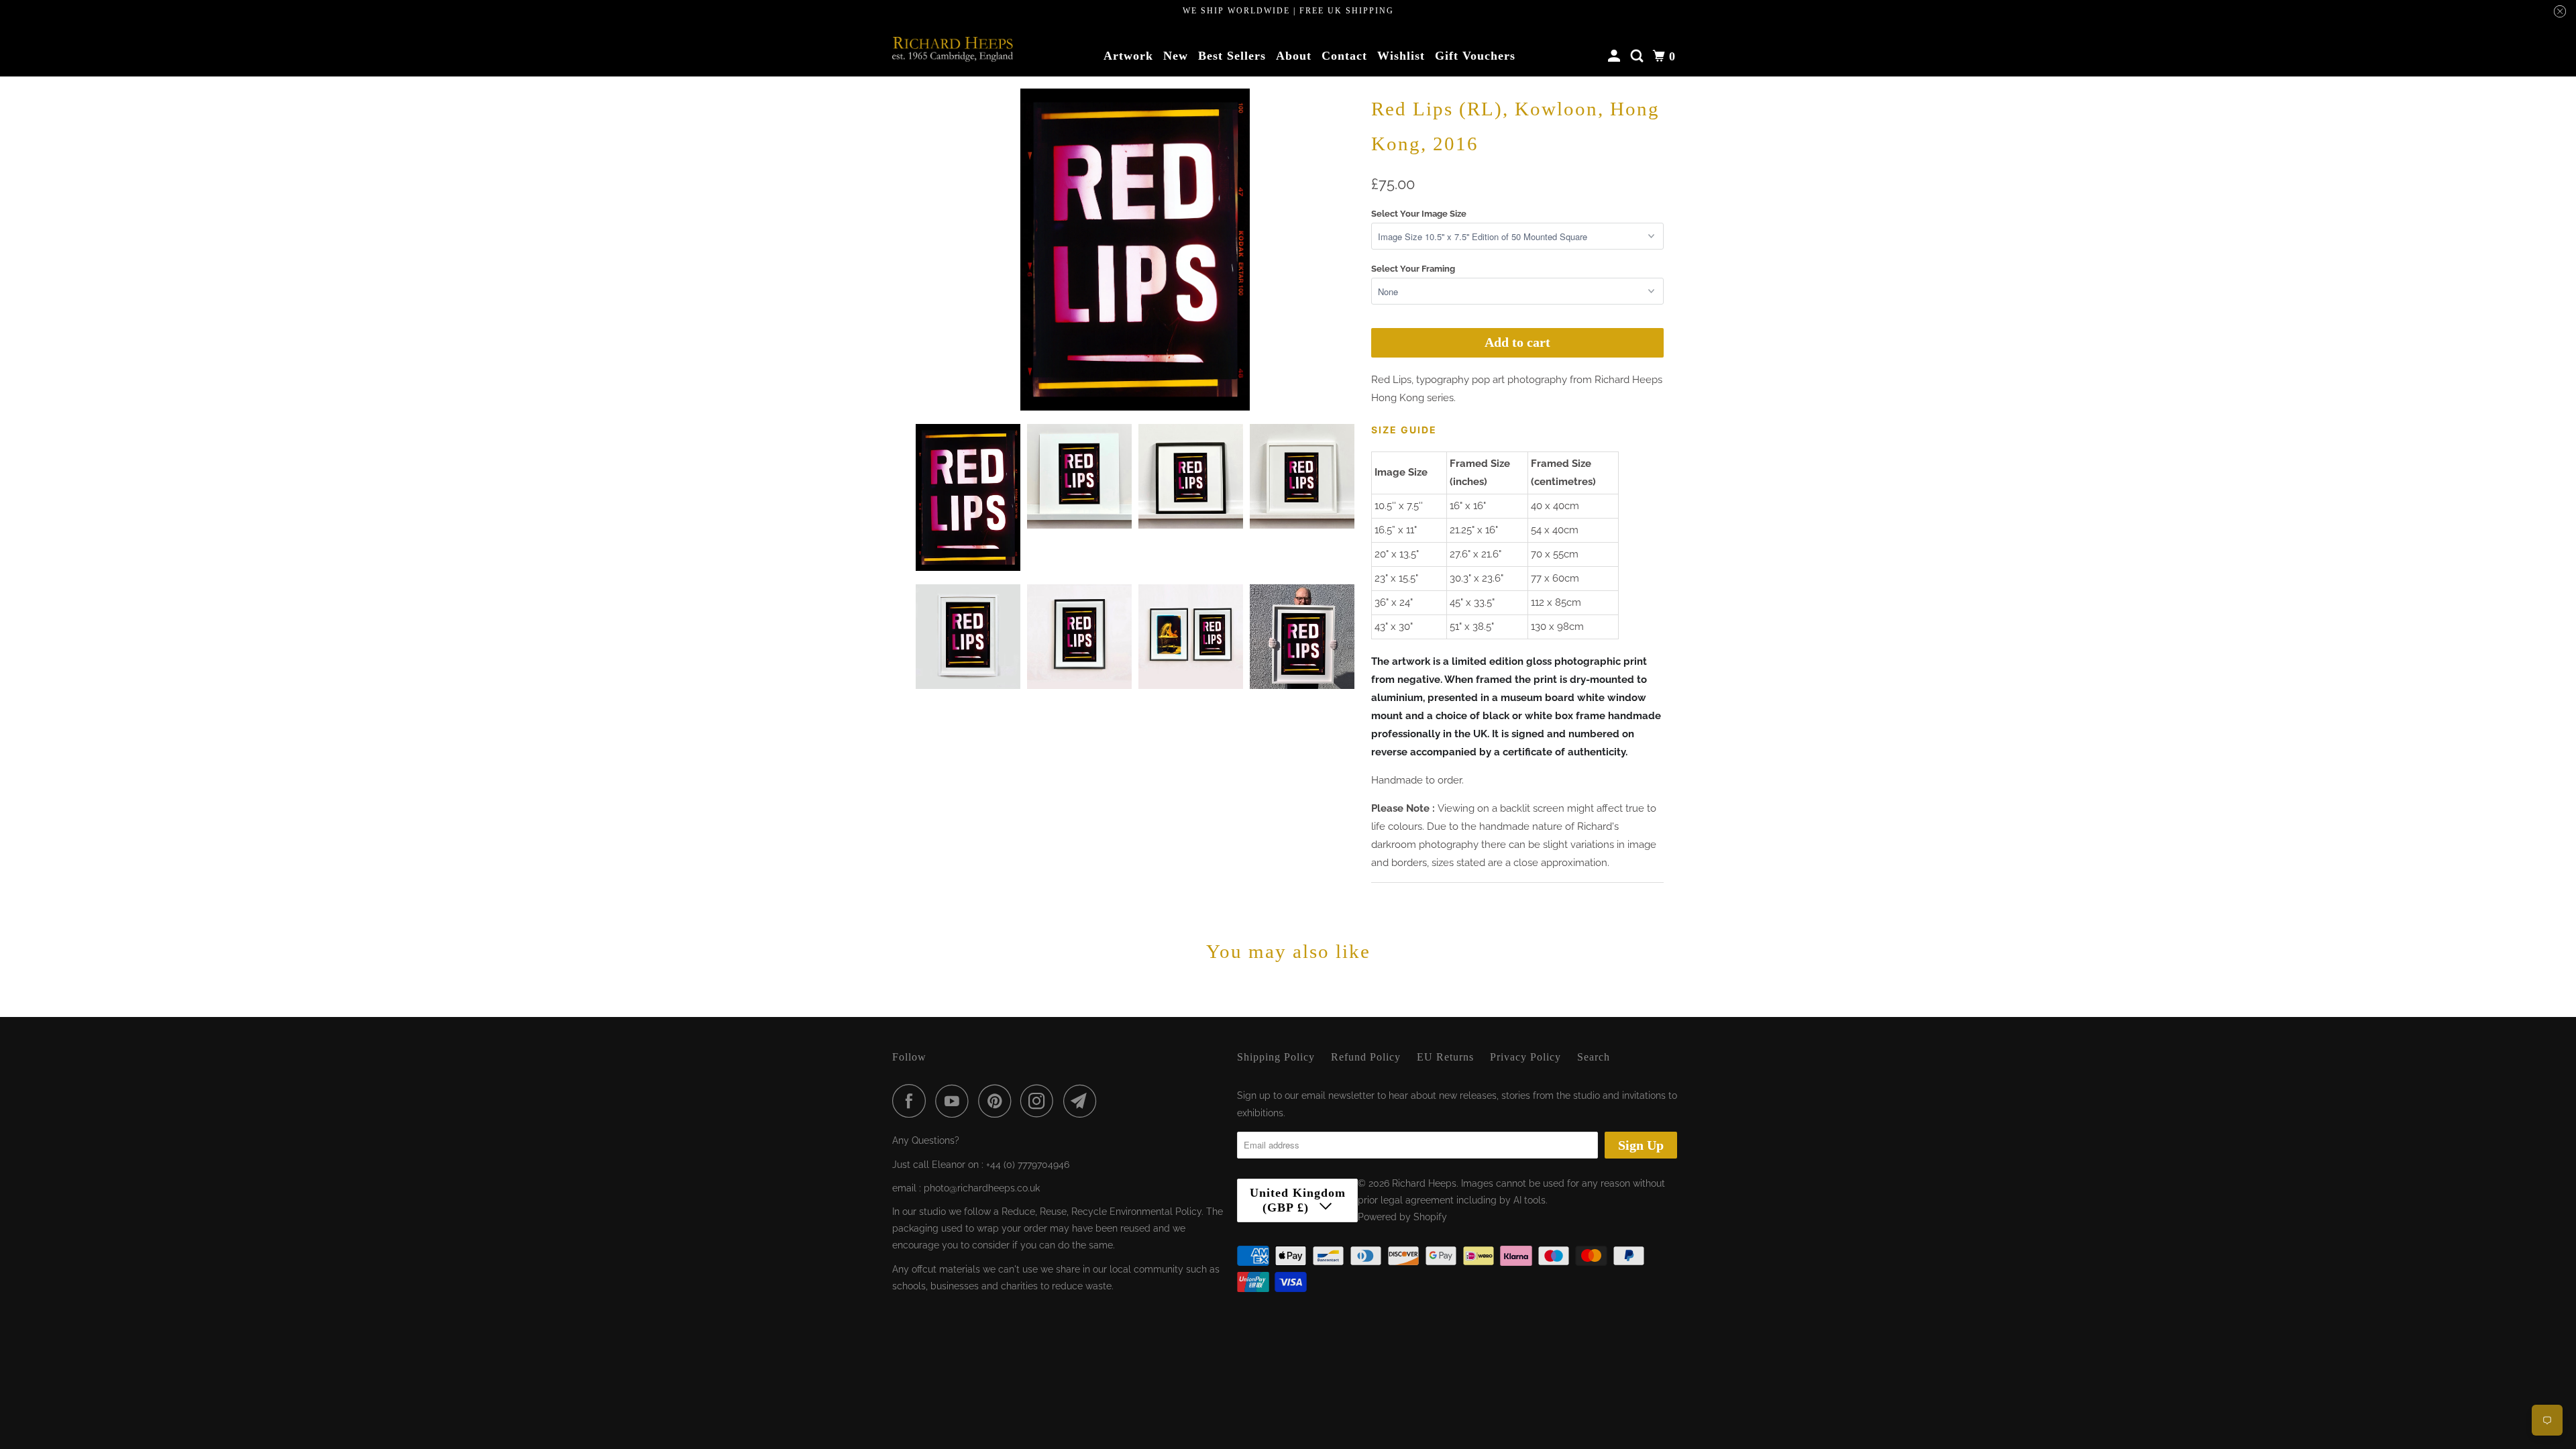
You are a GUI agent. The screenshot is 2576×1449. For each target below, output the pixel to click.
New (1176, 56)
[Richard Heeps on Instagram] (1040, 1101)
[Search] (1639, 56)
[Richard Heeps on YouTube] (955, 1101)
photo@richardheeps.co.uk (982, 1188)
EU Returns (1445, 1057)
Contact (1344, 56)
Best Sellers (1232, 56)
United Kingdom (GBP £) (1298, 1200)
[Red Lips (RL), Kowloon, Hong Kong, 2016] (1135, 250)
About (1294, 56)
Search (1594, 1057)
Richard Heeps (1424, 1183)
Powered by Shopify (1402, 1217)
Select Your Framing (1413, 269)
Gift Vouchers (1475, 56)
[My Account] (1616, 56)
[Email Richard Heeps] (1083, 1101)
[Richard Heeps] (953, 49)
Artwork (1128, 56)
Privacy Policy (1525, 1057)
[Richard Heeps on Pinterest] (998, 1101)
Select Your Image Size (1419, 214)
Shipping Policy (1276, 1057)
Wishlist (1401, 56)
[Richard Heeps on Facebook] (912, 1101)
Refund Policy (1366, 1057)
